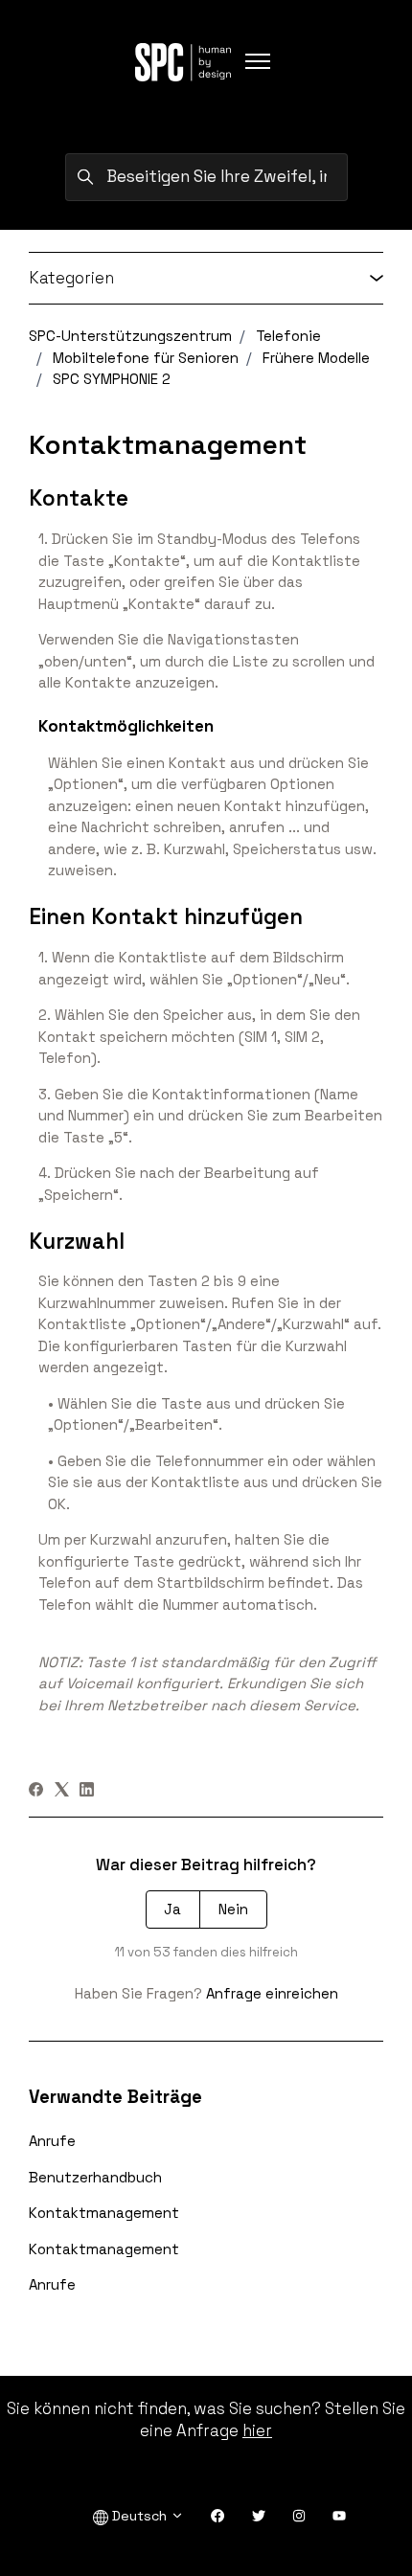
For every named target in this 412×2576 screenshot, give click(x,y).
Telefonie (288, 336)
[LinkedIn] (87, 1791)
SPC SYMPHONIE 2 (112, 379)
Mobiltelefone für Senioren (146, 358)
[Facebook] (36, 1791)
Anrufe (52, 2141)
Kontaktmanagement (104, 2213)
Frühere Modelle (316, 358)
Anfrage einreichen (272, 1993)
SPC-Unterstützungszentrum (130, 336)
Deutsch (139, 2516)
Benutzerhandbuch (95, 2177)
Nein (233, 1909)
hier (257, 2430)
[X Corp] (62, 1791)
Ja (172, 1909)
